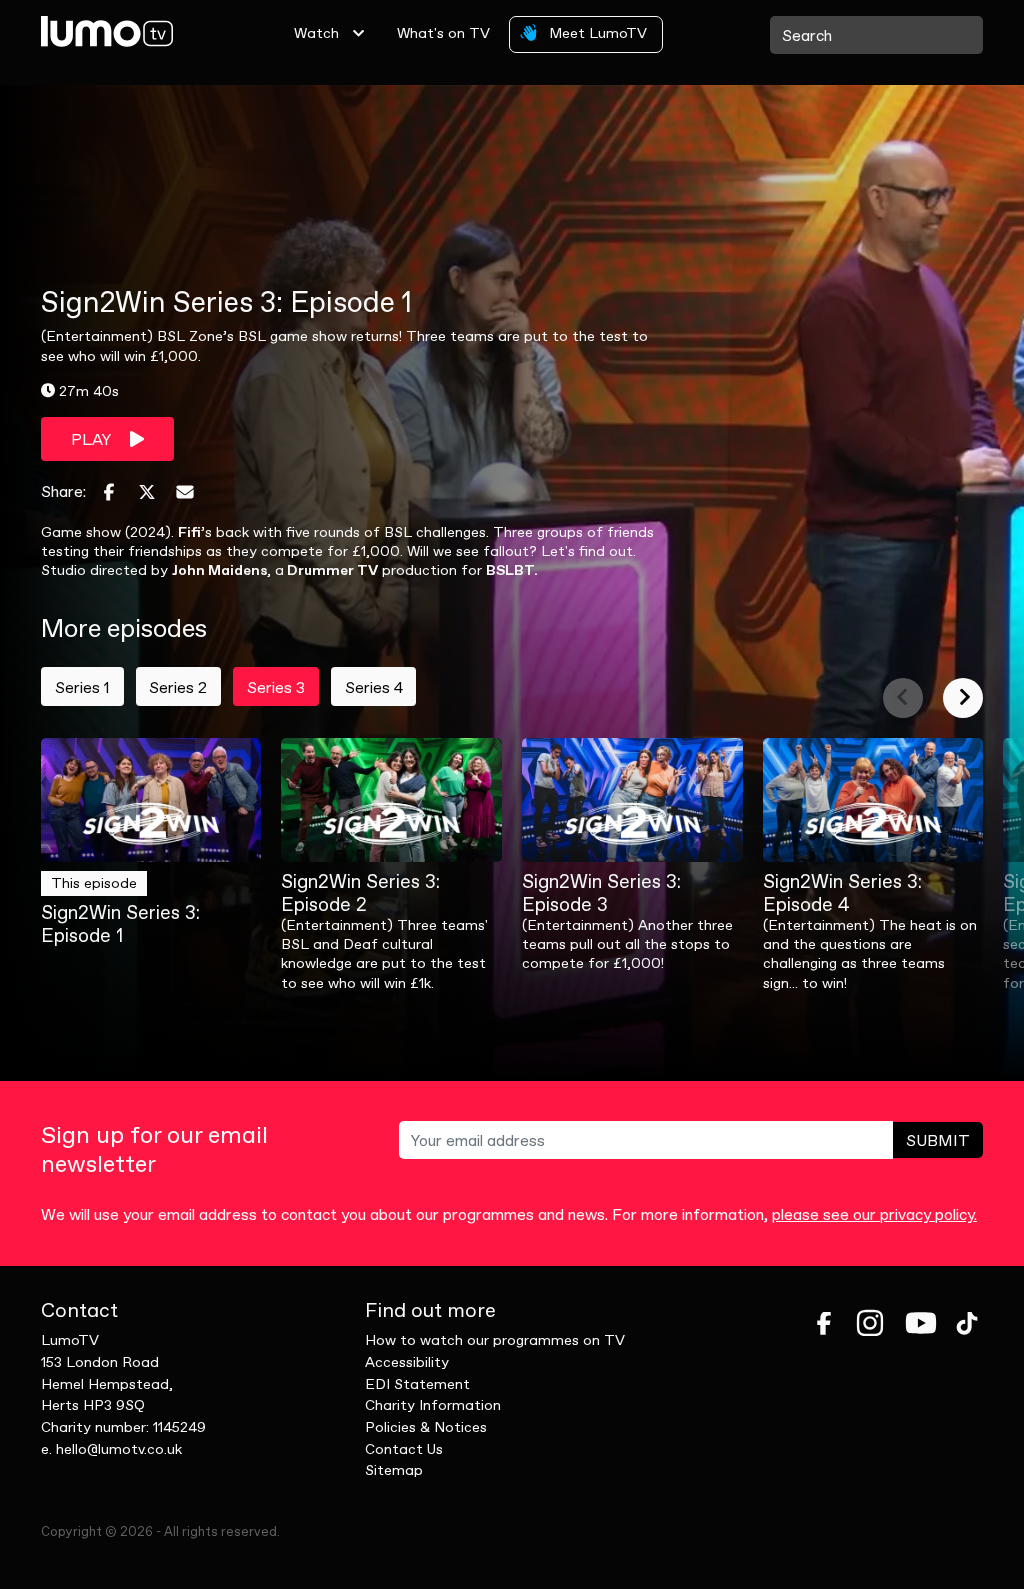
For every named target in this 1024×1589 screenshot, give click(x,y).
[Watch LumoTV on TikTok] (967, 1323)
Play (92, 439)
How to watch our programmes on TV (495, 1340)
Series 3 (276, 687)
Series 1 (82, 687)
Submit (938, 1140)
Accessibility (407, 1362)
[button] (903, 698)
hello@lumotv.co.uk (119, 1449)
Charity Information (433, 1405)
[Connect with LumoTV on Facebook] (824, 1323)
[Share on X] (147, 492)
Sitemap (394, 1470)
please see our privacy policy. (874, 1214)
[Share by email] (185, 492)
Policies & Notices (426, 1427)
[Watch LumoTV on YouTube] (921, 1323)
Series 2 (178, 687)
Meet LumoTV (596, 33)
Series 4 (374, 687)
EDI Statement (417, 1384)
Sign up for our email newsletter (154, 1150)
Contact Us (404, 1449)
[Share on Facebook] (109, 492)
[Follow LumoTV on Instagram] (870, 1323)
